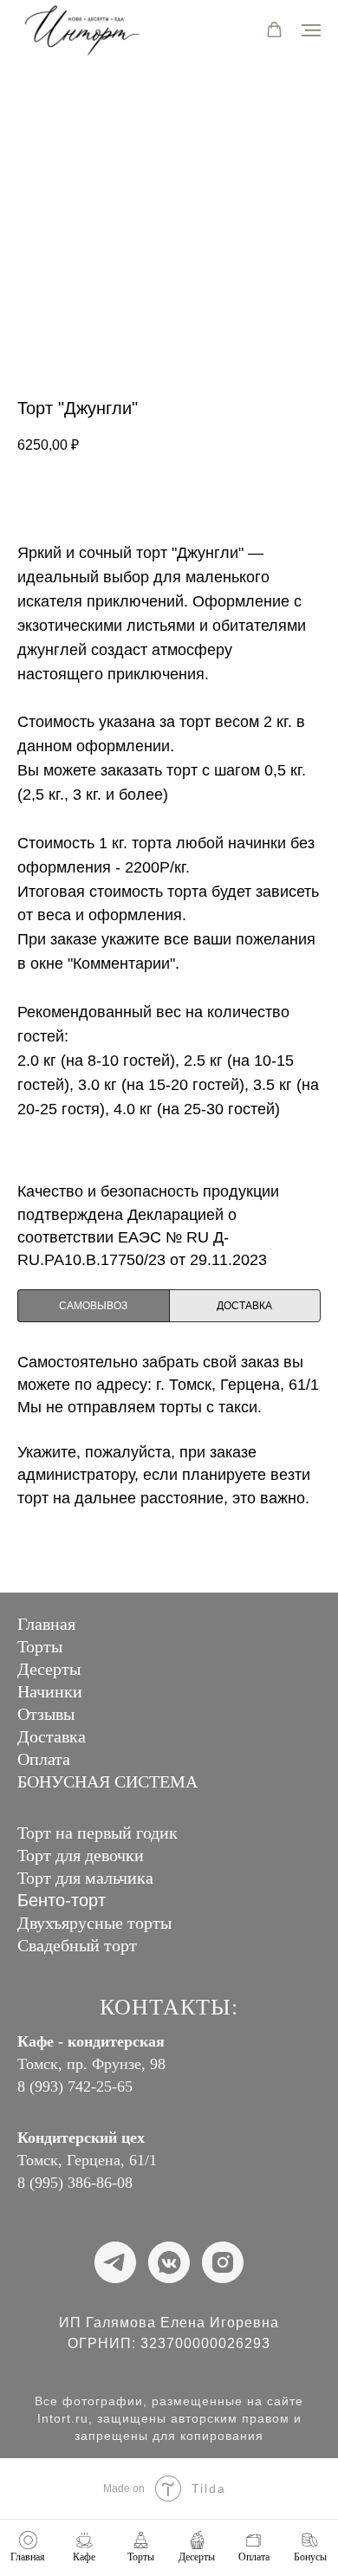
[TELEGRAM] (115, 2262)
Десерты (49, 1669)
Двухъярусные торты (94, 1923)
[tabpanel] (169, 1468)
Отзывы (46, 1714)
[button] (274, 30)
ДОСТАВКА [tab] (244, 1306)
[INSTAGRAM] (223, 2262)
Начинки (50, 1691)
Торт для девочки (81, 1855)
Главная (46, 1624)
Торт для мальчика (85, 1878)
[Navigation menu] (311, 30)
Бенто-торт (62, 1900)
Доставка (52, 1736)
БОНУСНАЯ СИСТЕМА (107, 1781)
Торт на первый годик (97, 1833)
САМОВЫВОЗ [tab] (93, 1306)
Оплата (44, 1759)
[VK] (169, 2262)
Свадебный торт (77, 1945)
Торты (40, 1646)
